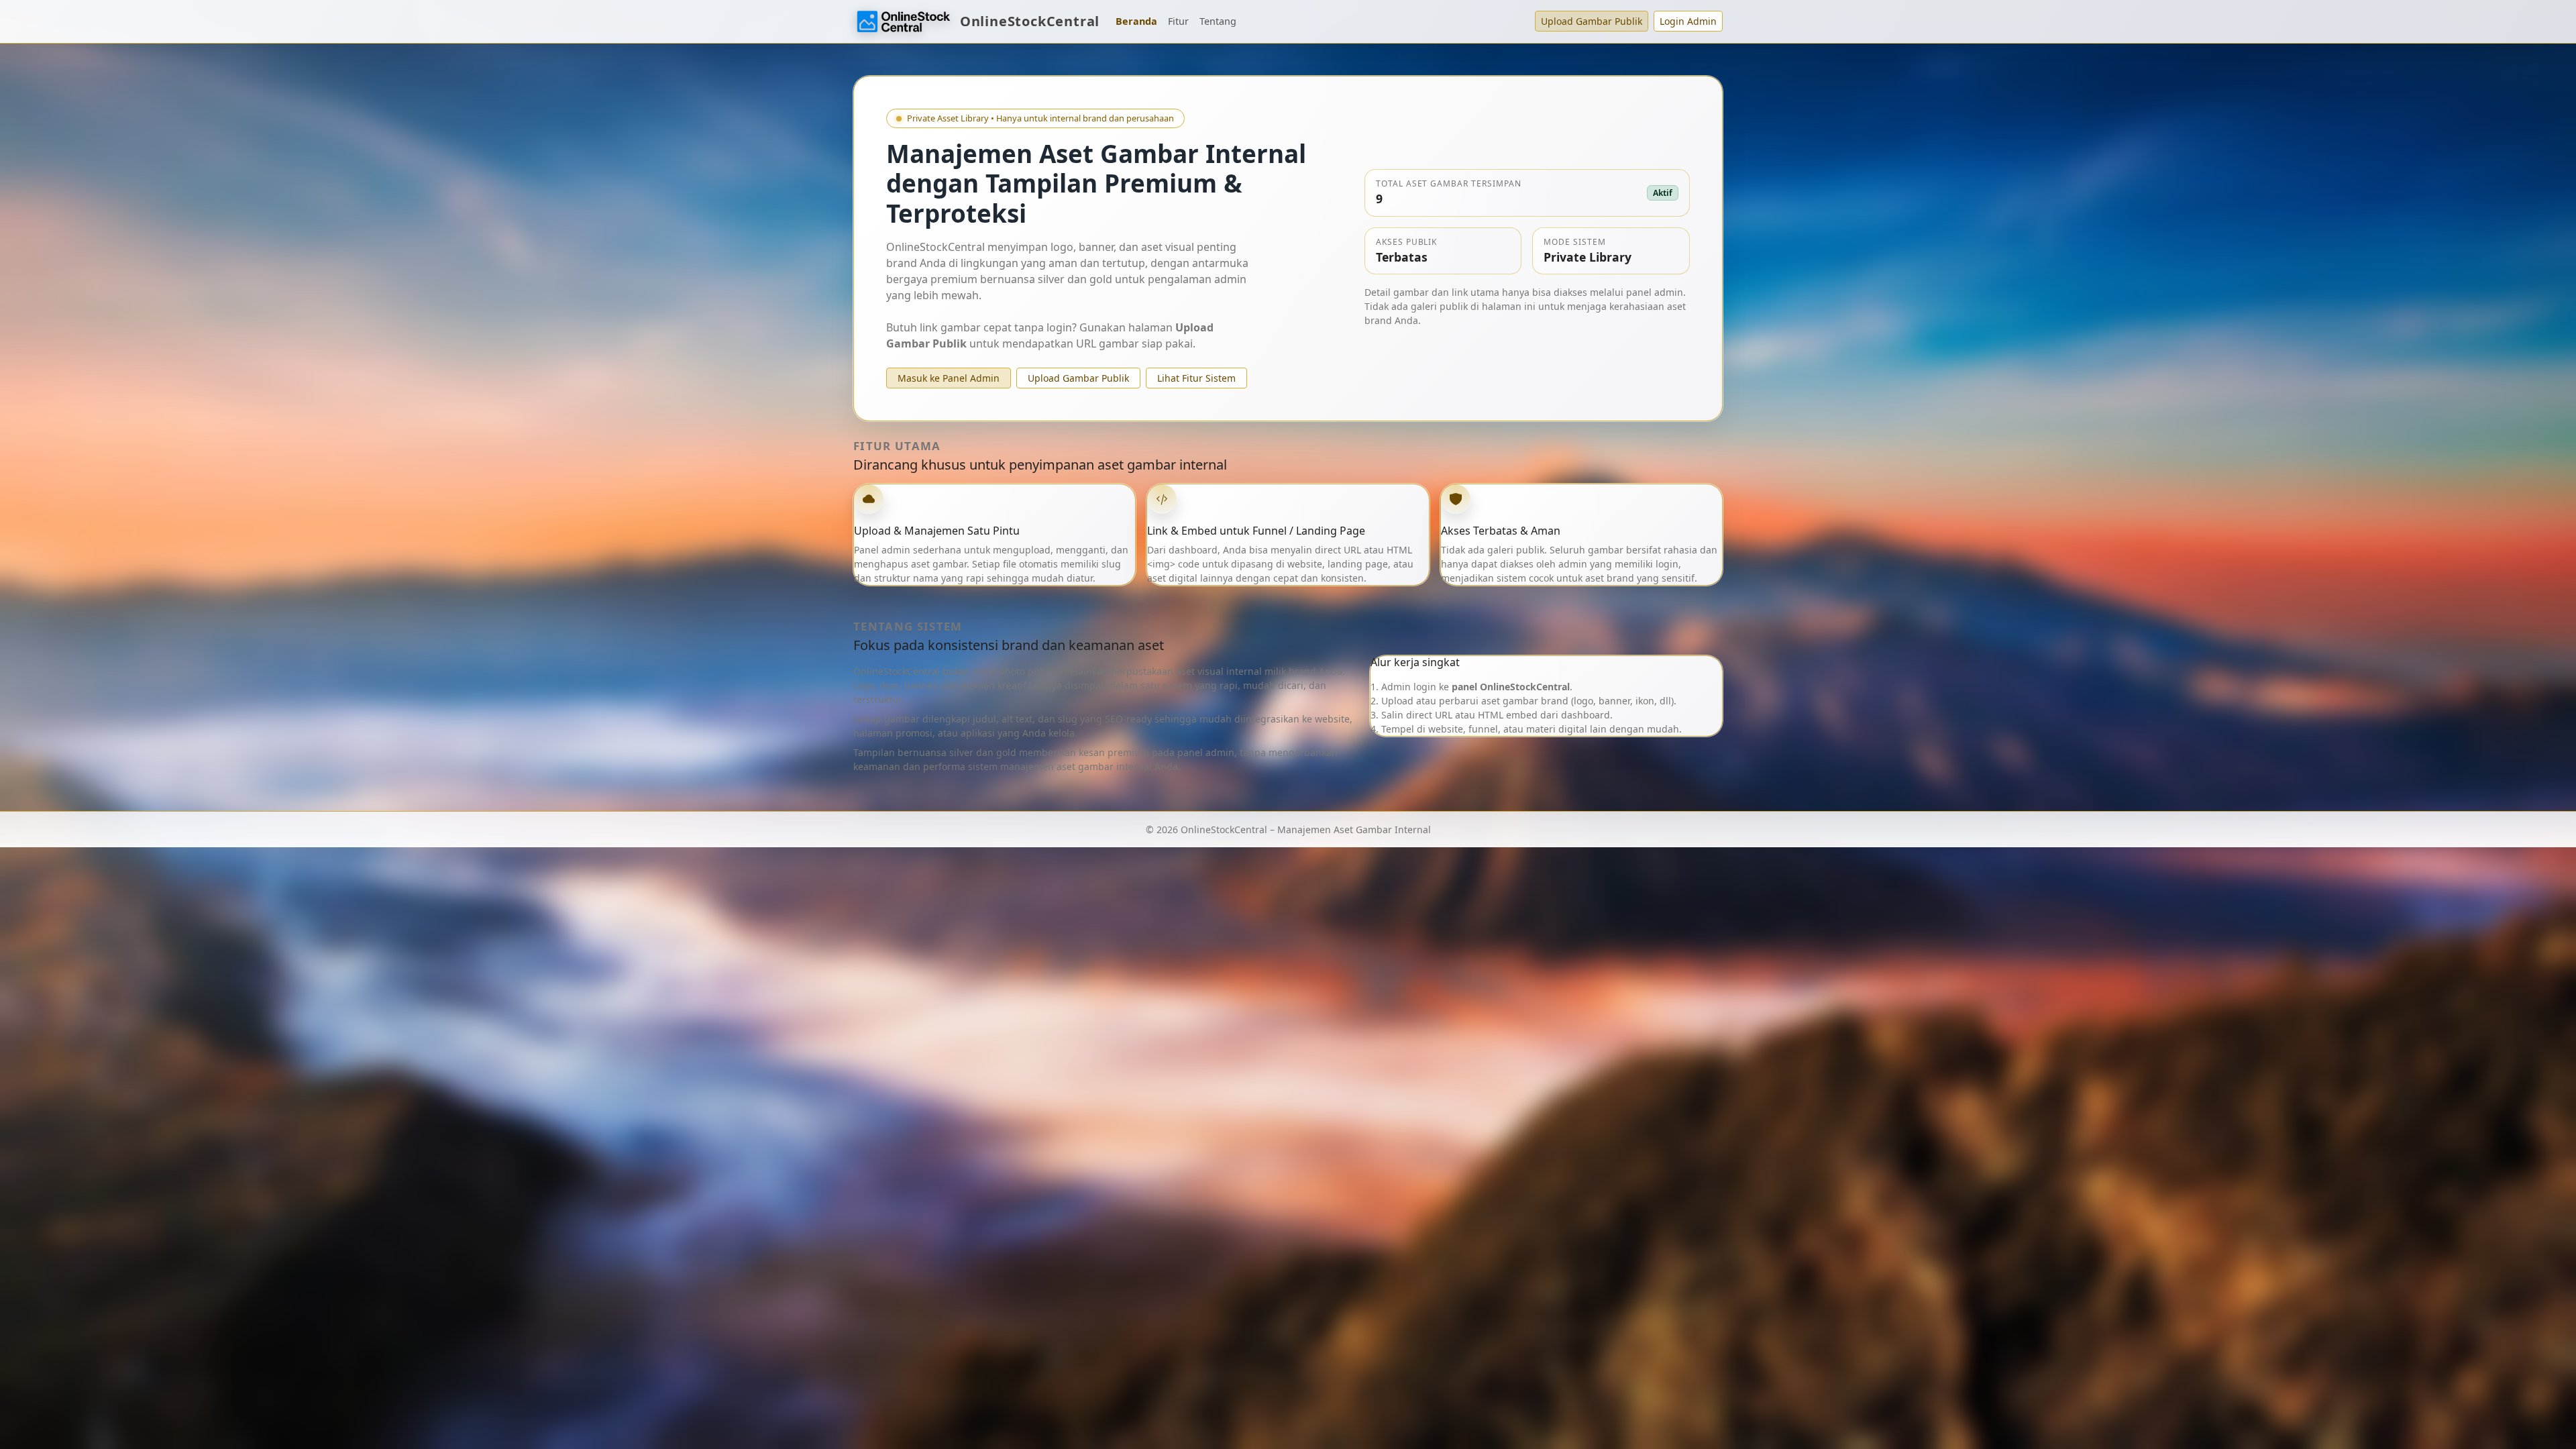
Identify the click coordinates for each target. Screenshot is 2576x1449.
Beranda (1136, 21)
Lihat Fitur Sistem (1196, 378)
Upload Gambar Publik (1592, 21)
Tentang (1218, 21)
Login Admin (1688, 21)
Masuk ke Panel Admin (949, 378)
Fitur (1178, 21)
